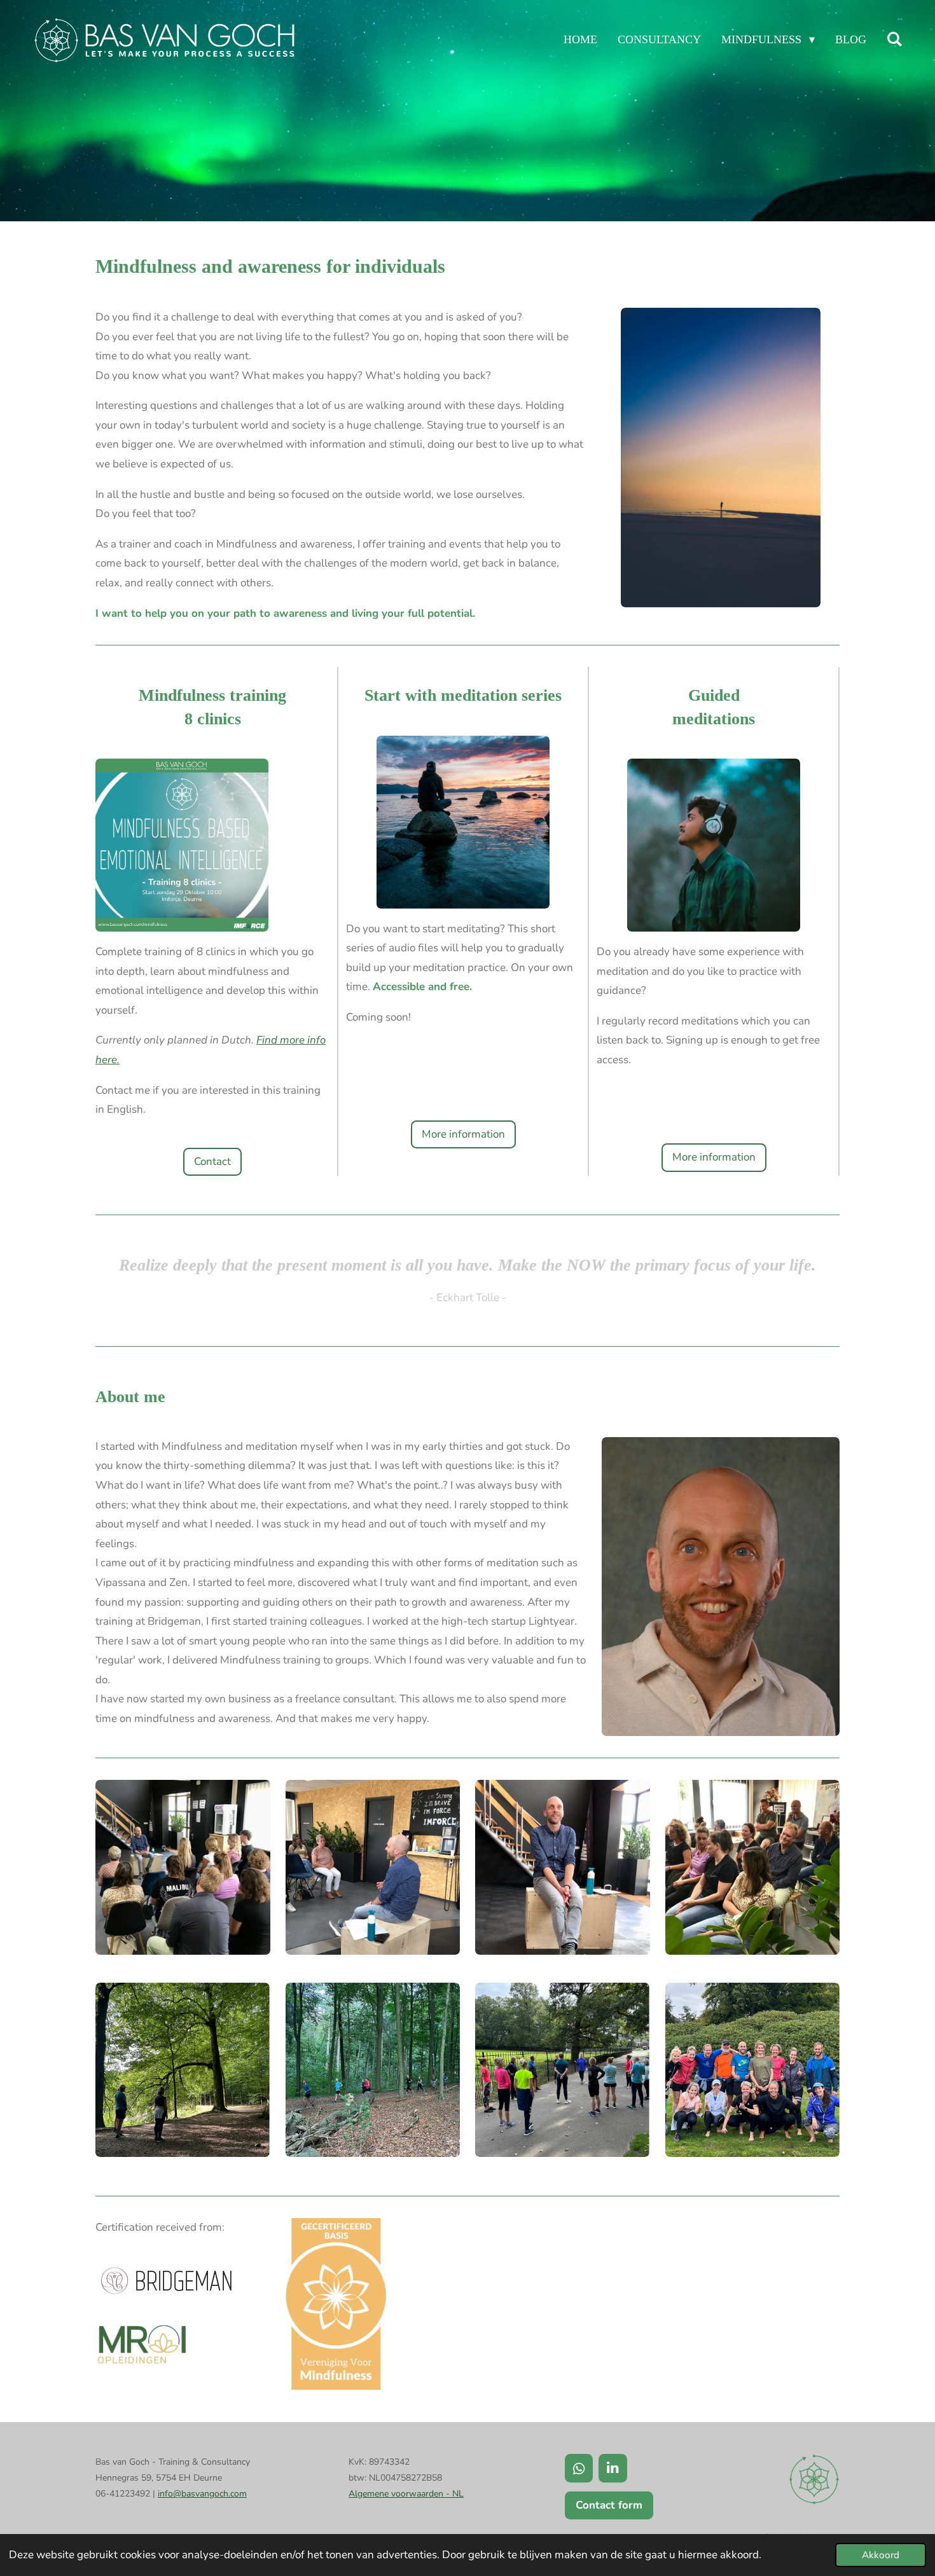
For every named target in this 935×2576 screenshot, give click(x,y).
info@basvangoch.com (202, 2494)
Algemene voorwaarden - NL (406, 2494)
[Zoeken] (895, 39)
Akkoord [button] (881, 2555)
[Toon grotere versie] (183, 1867)
